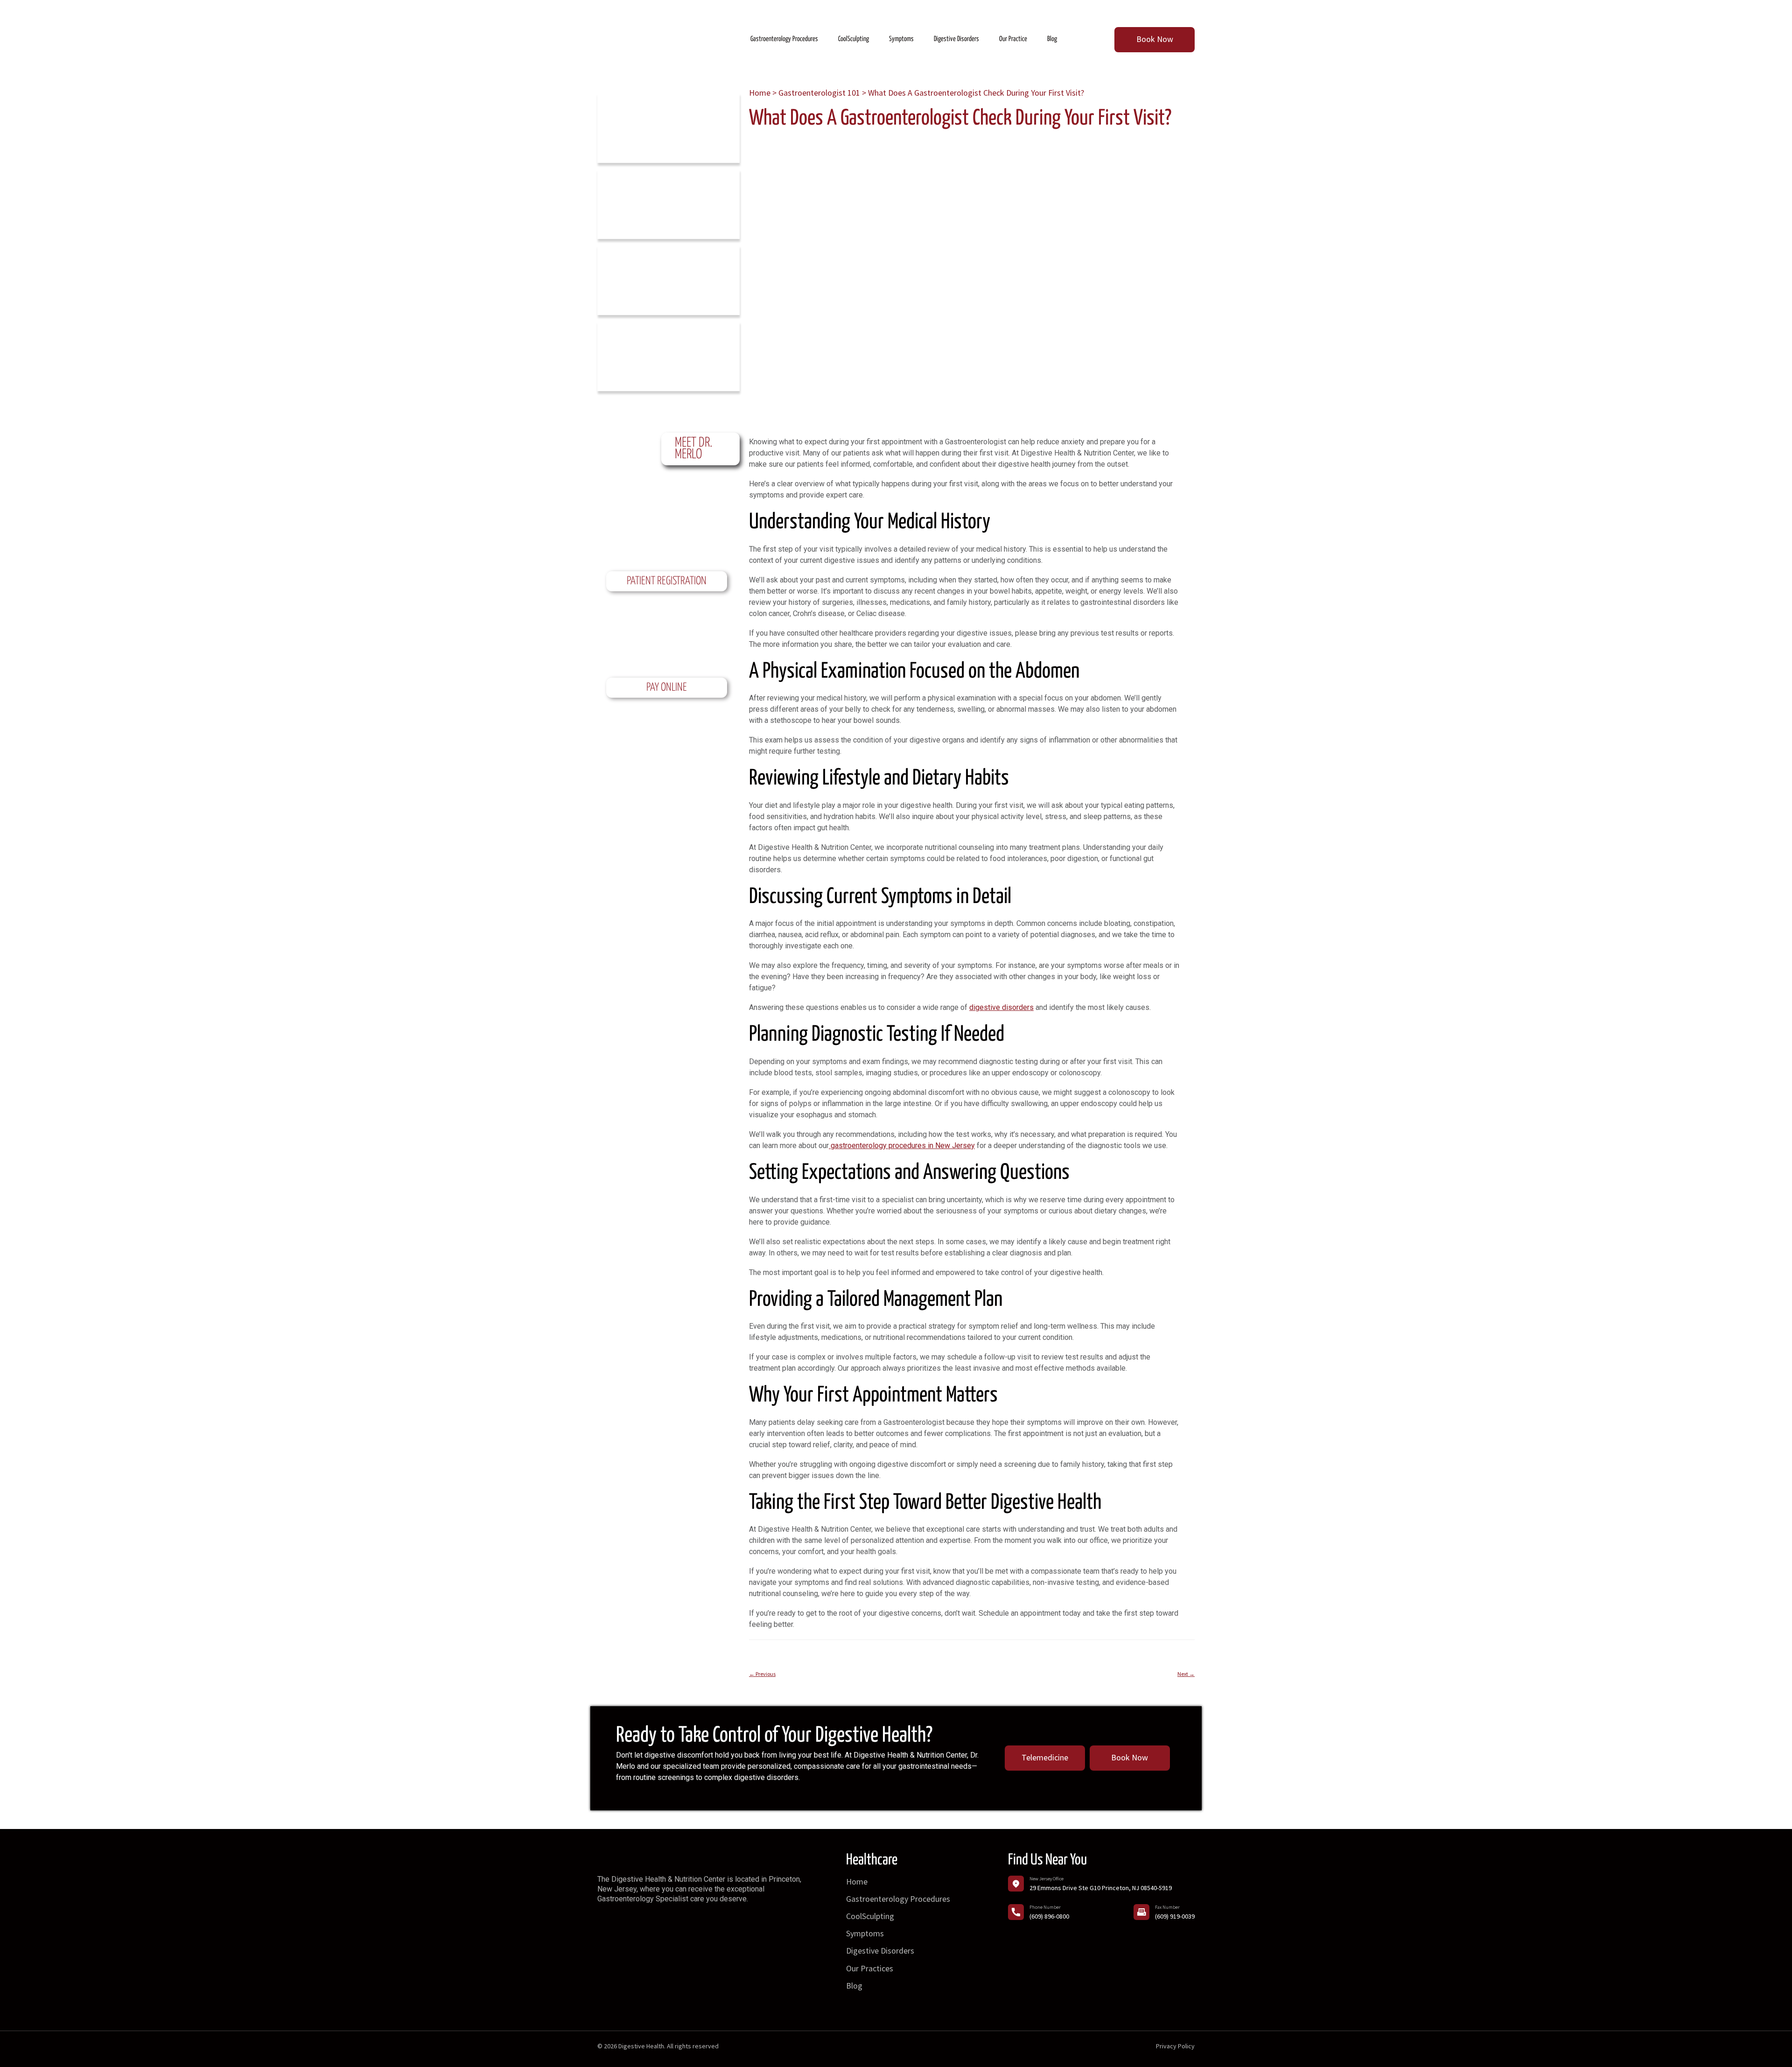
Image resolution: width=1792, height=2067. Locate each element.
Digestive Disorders (880, 1951)
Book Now (1155, 39)
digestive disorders (1001, 1007)
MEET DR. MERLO (693, 449)
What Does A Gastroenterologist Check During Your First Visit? (960, 119)
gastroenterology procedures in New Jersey (903, 1146)
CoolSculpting (870, 1916)
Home (760, 93)
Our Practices (870, 1968)
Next (1186, 1674)
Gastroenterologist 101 (819, 93)
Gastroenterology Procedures (898, 1899)
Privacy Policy (1175, 2046)
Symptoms (865, 1933)
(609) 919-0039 (1175, 1916)
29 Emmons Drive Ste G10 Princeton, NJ (1101, 1888)
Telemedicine (1045, 1757)
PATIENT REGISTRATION (667, 581)
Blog (854, 1986)
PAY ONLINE (667, 688)
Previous (762, 1674)
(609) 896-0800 (1049, 1916)
